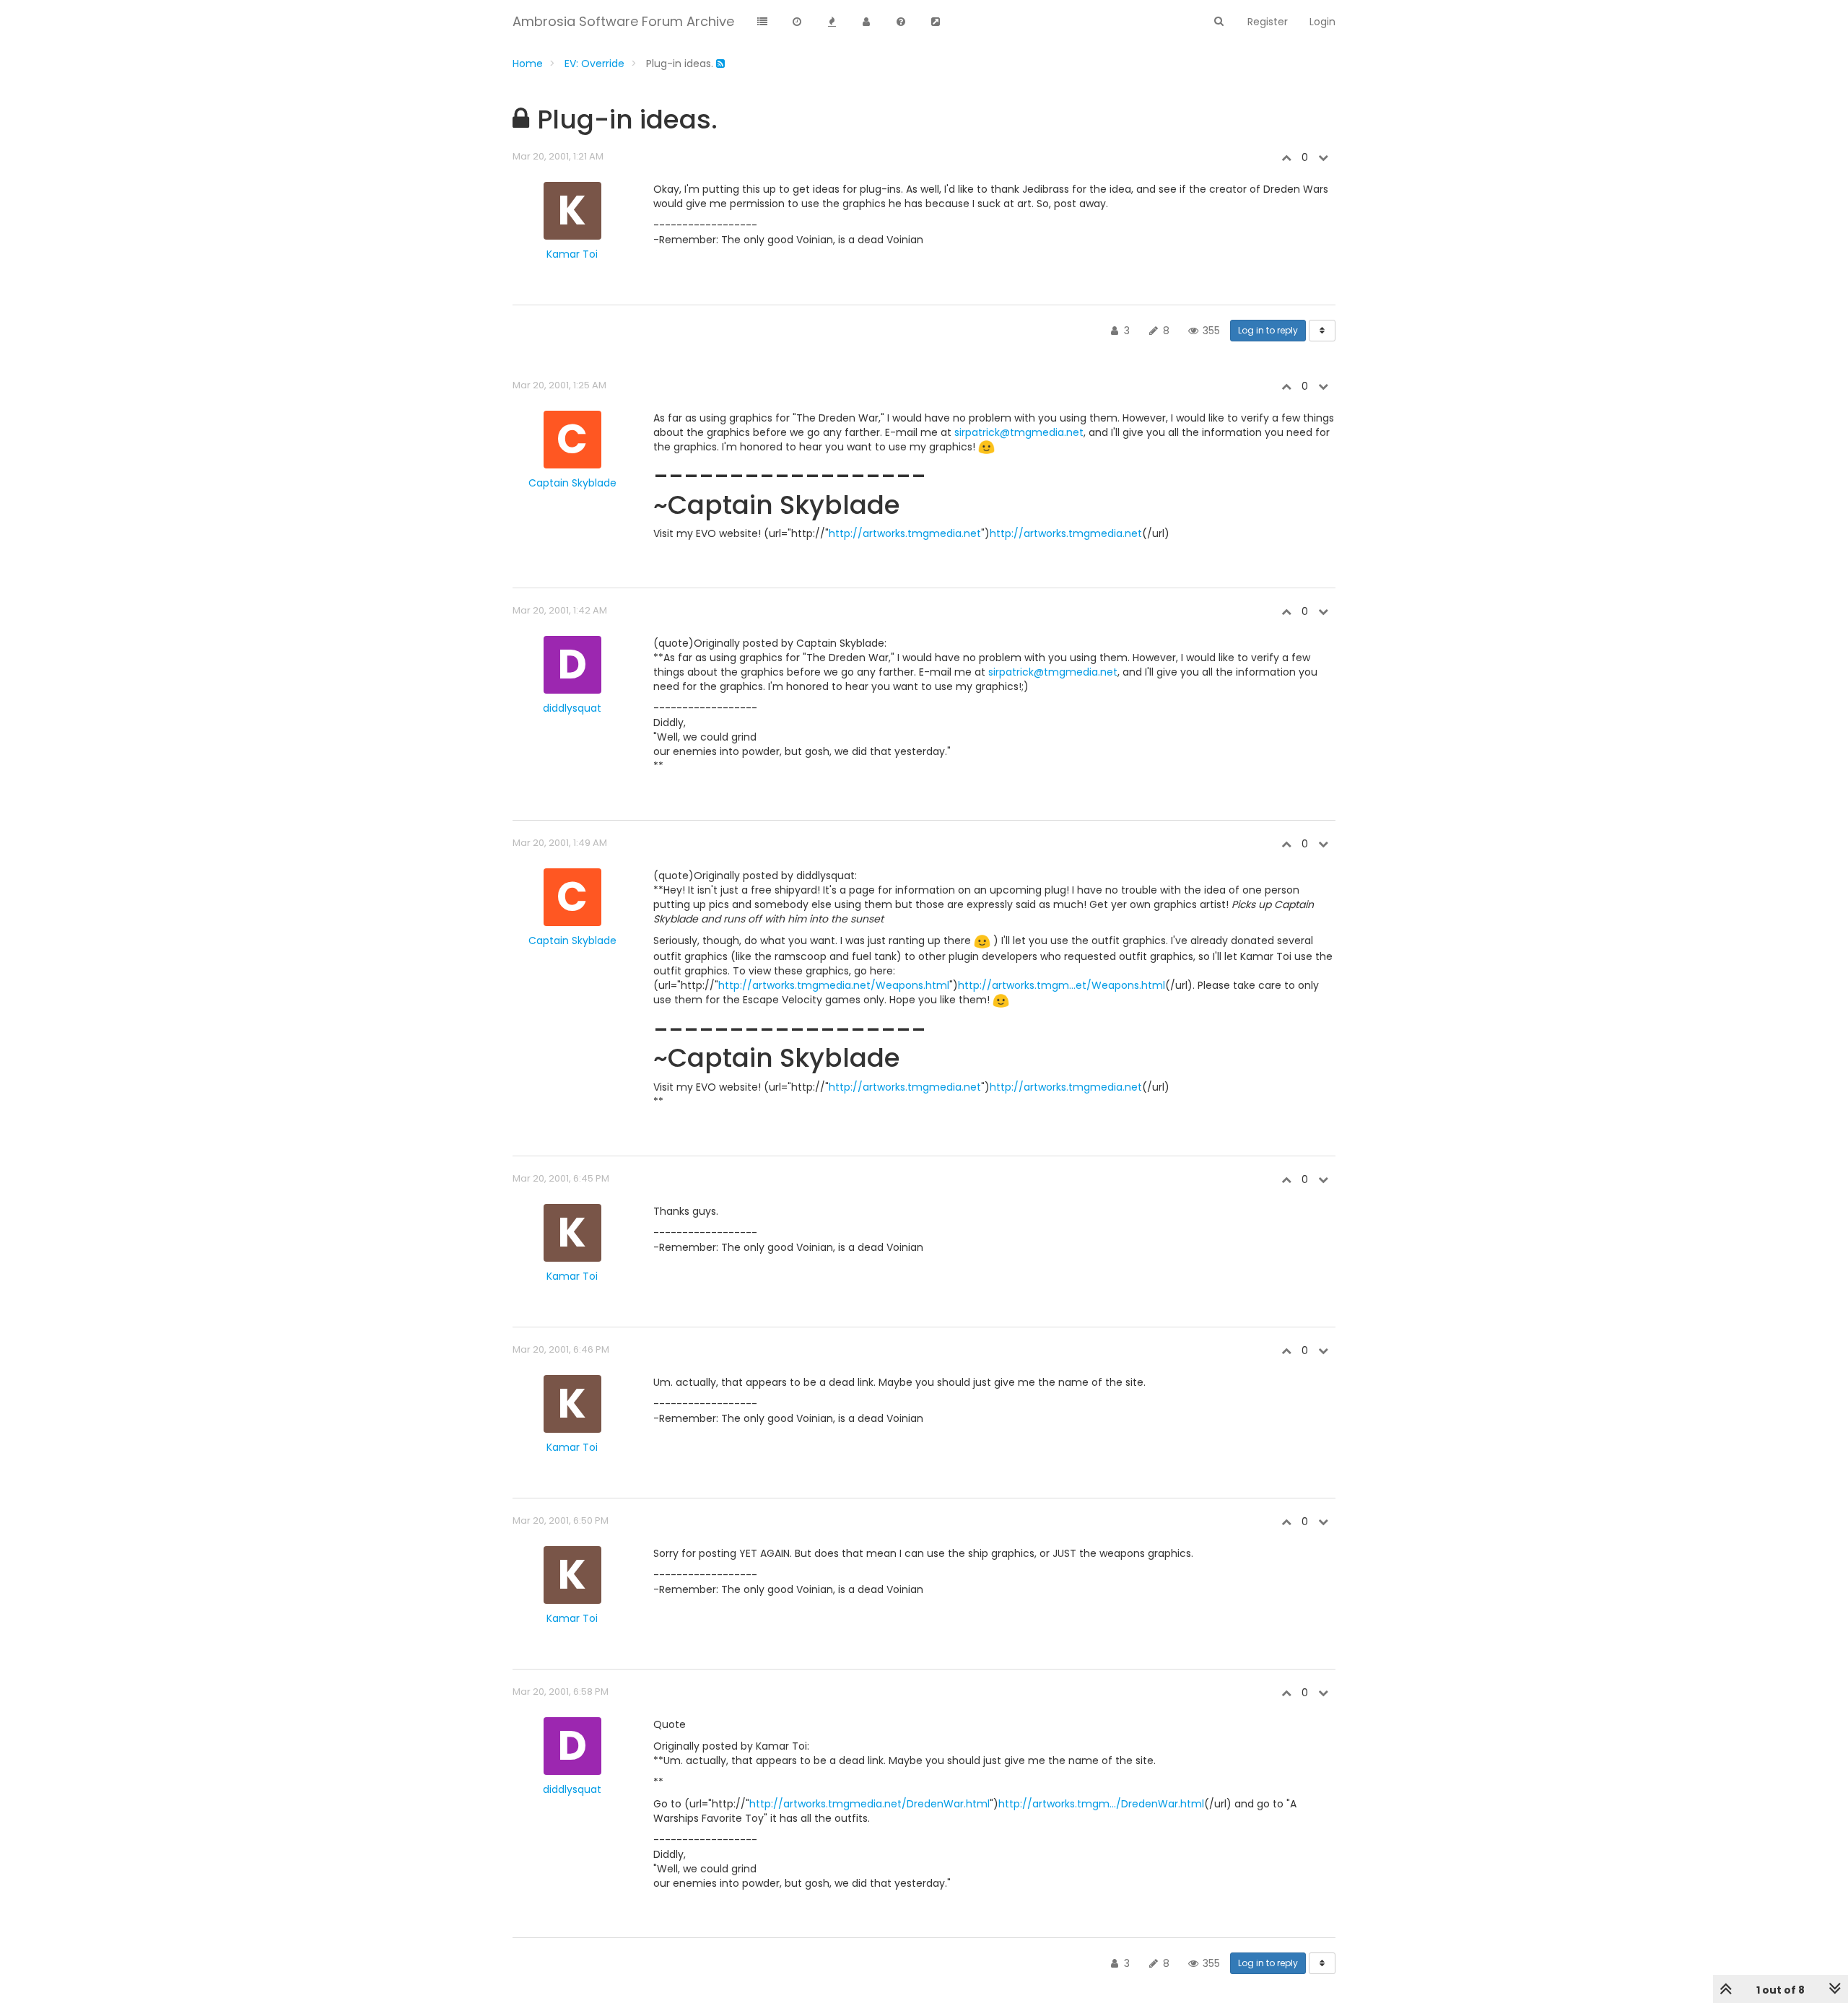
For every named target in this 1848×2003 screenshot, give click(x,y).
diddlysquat (572, 708)
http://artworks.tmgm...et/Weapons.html (1062, 985)
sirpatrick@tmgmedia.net (1019, 432)
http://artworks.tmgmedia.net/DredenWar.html (869, 1804)
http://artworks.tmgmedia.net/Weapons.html (834, 985)
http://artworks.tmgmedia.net (905, 533)
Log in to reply (1268, 330)
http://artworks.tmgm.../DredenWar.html (1101, 1804)
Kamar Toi (572, 254)
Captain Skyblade (572, 483)
